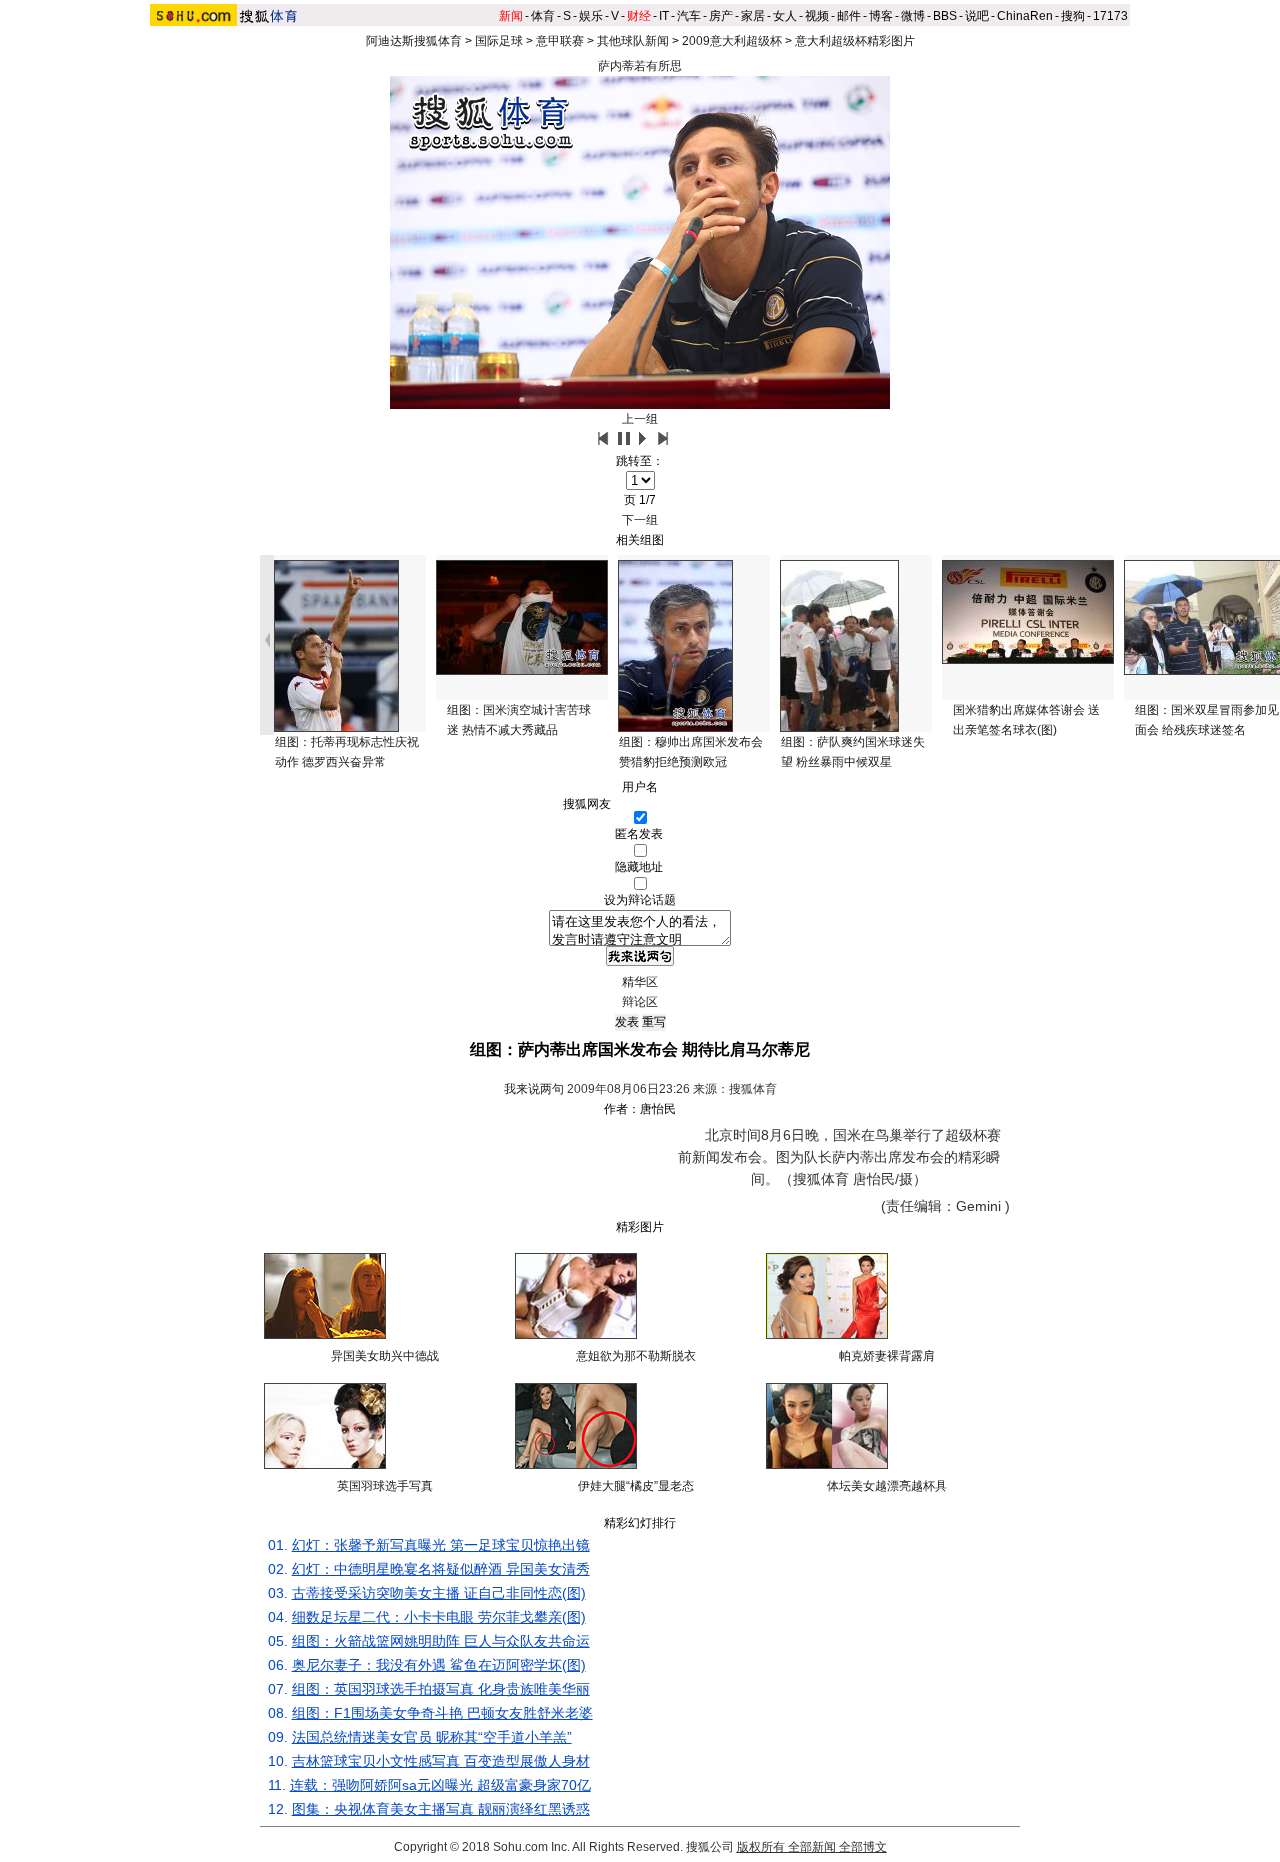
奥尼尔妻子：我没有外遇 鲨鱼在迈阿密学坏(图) (439, 1665)
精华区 (640, 982)
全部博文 (863, 1847)
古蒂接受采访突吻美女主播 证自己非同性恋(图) (439, 1593)
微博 (913, 16)
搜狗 (1073, 16)
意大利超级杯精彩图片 (855, 41)
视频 (817, 16)
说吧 (977, 16)
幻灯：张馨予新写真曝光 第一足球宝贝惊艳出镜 (441, 1545)
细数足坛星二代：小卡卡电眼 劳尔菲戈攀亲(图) (439, 1617)
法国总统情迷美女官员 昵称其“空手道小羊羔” (432, 1737)
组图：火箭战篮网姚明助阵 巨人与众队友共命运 (441, 1641)
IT (664, 16)
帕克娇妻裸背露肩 (887, 1356)
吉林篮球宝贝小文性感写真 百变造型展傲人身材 (441, 1761)
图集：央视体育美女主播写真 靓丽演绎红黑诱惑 (441, 1809)
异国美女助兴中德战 (385, 1356)
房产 (721, 16)
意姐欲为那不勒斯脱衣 (636, 1356)
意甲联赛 (560, 41)
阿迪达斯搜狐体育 (414, 41)
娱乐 (591, 16)
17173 (1110, 16)
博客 (881, 16)
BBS (945, 16)
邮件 (849, 16)
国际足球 (499, 41)
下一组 (640, 520)
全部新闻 (812, 1847)
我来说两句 (534, 1089)
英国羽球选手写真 (385, 1486)
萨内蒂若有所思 (640, 66)
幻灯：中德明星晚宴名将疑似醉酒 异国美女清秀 (441, 1569)
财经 (639, 16)
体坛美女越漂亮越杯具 (887, 1486)
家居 (753, 16)
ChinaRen (1025, 16)
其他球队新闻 (633, 41)
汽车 (689, 16)
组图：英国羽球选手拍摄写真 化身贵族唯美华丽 (441, 1689)
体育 (543, 16)
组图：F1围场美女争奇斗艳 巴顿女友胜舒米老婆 (442, 1713)
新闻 (511, 16)
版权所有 (761, 1847)
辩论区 (640, 1002)
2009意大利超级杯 (732, 41)
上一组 (640, 419)
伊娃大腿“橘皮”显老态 (636, 1486)
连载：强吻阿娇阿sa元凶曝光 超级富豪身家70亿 (440, 1785)
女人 (785, 16)
